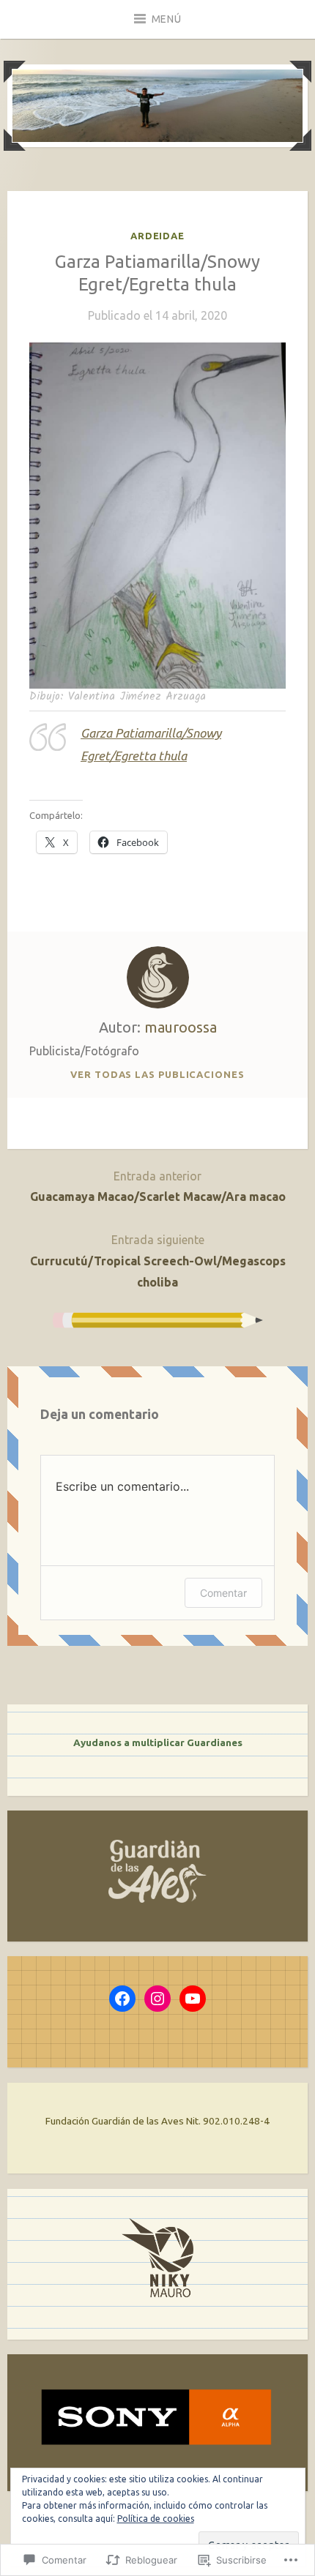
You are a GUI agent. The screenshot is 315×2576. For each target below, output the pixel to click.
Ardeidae (157, 236)
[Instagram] (157, 1999)
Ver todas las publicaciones (157, 1074)
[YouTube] (193, 1999)
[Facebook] (122, 1999)
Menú (167, 19)
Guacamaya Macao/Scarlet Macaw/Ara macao (158, 1187)
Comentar (223, 1593)
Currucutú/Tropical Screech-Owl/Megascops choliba (158, 1261)
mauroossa (181, 1027)
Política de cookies (156, 2519)
